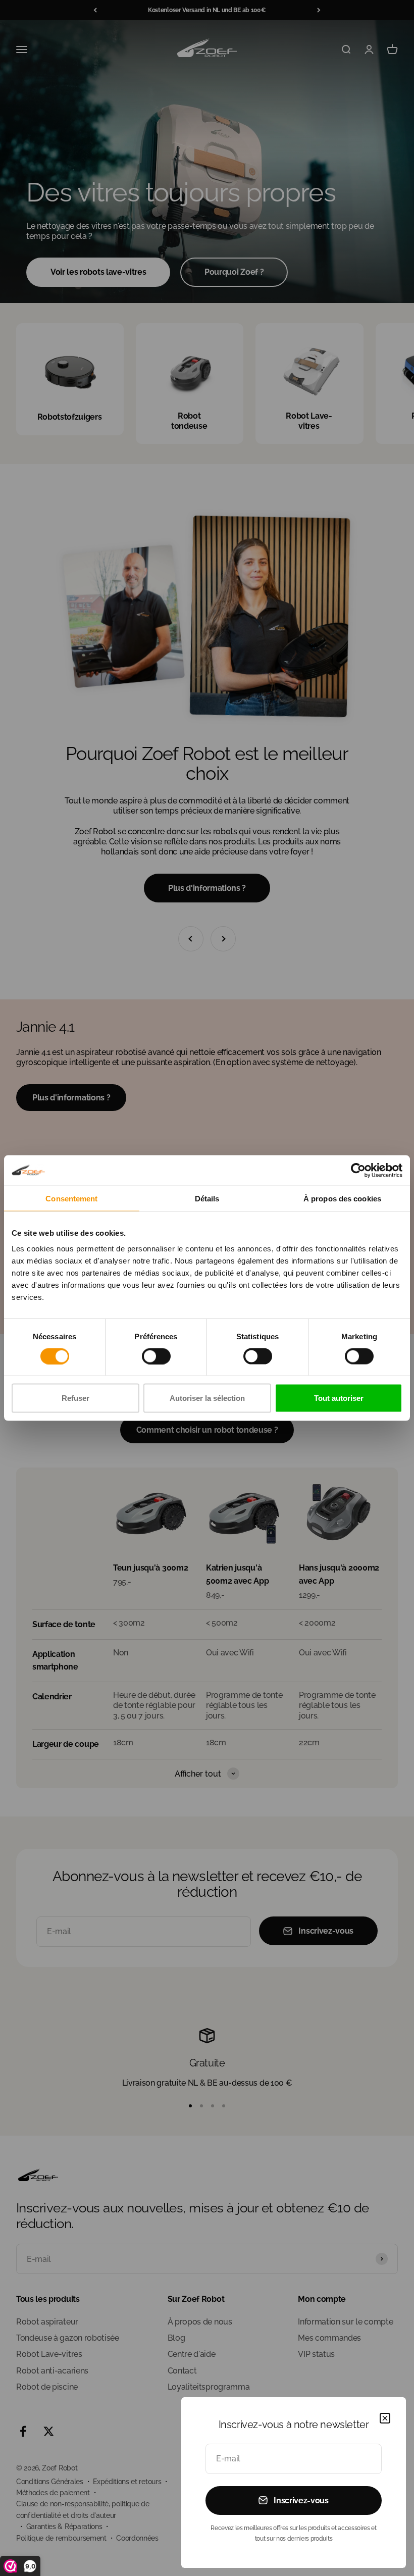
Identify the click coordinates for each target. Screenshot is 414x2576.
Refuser (75, 1398)
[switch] (156, 1356)
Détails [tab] (207, 1198)
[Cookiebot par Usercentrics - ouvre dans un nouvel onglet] (358, 1170)
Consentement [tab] (71, 1198)
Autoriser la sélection (207, 1398)
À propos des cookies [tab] (342, 1198)
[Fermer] (385, 2418)
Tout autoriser (339, 1398)
